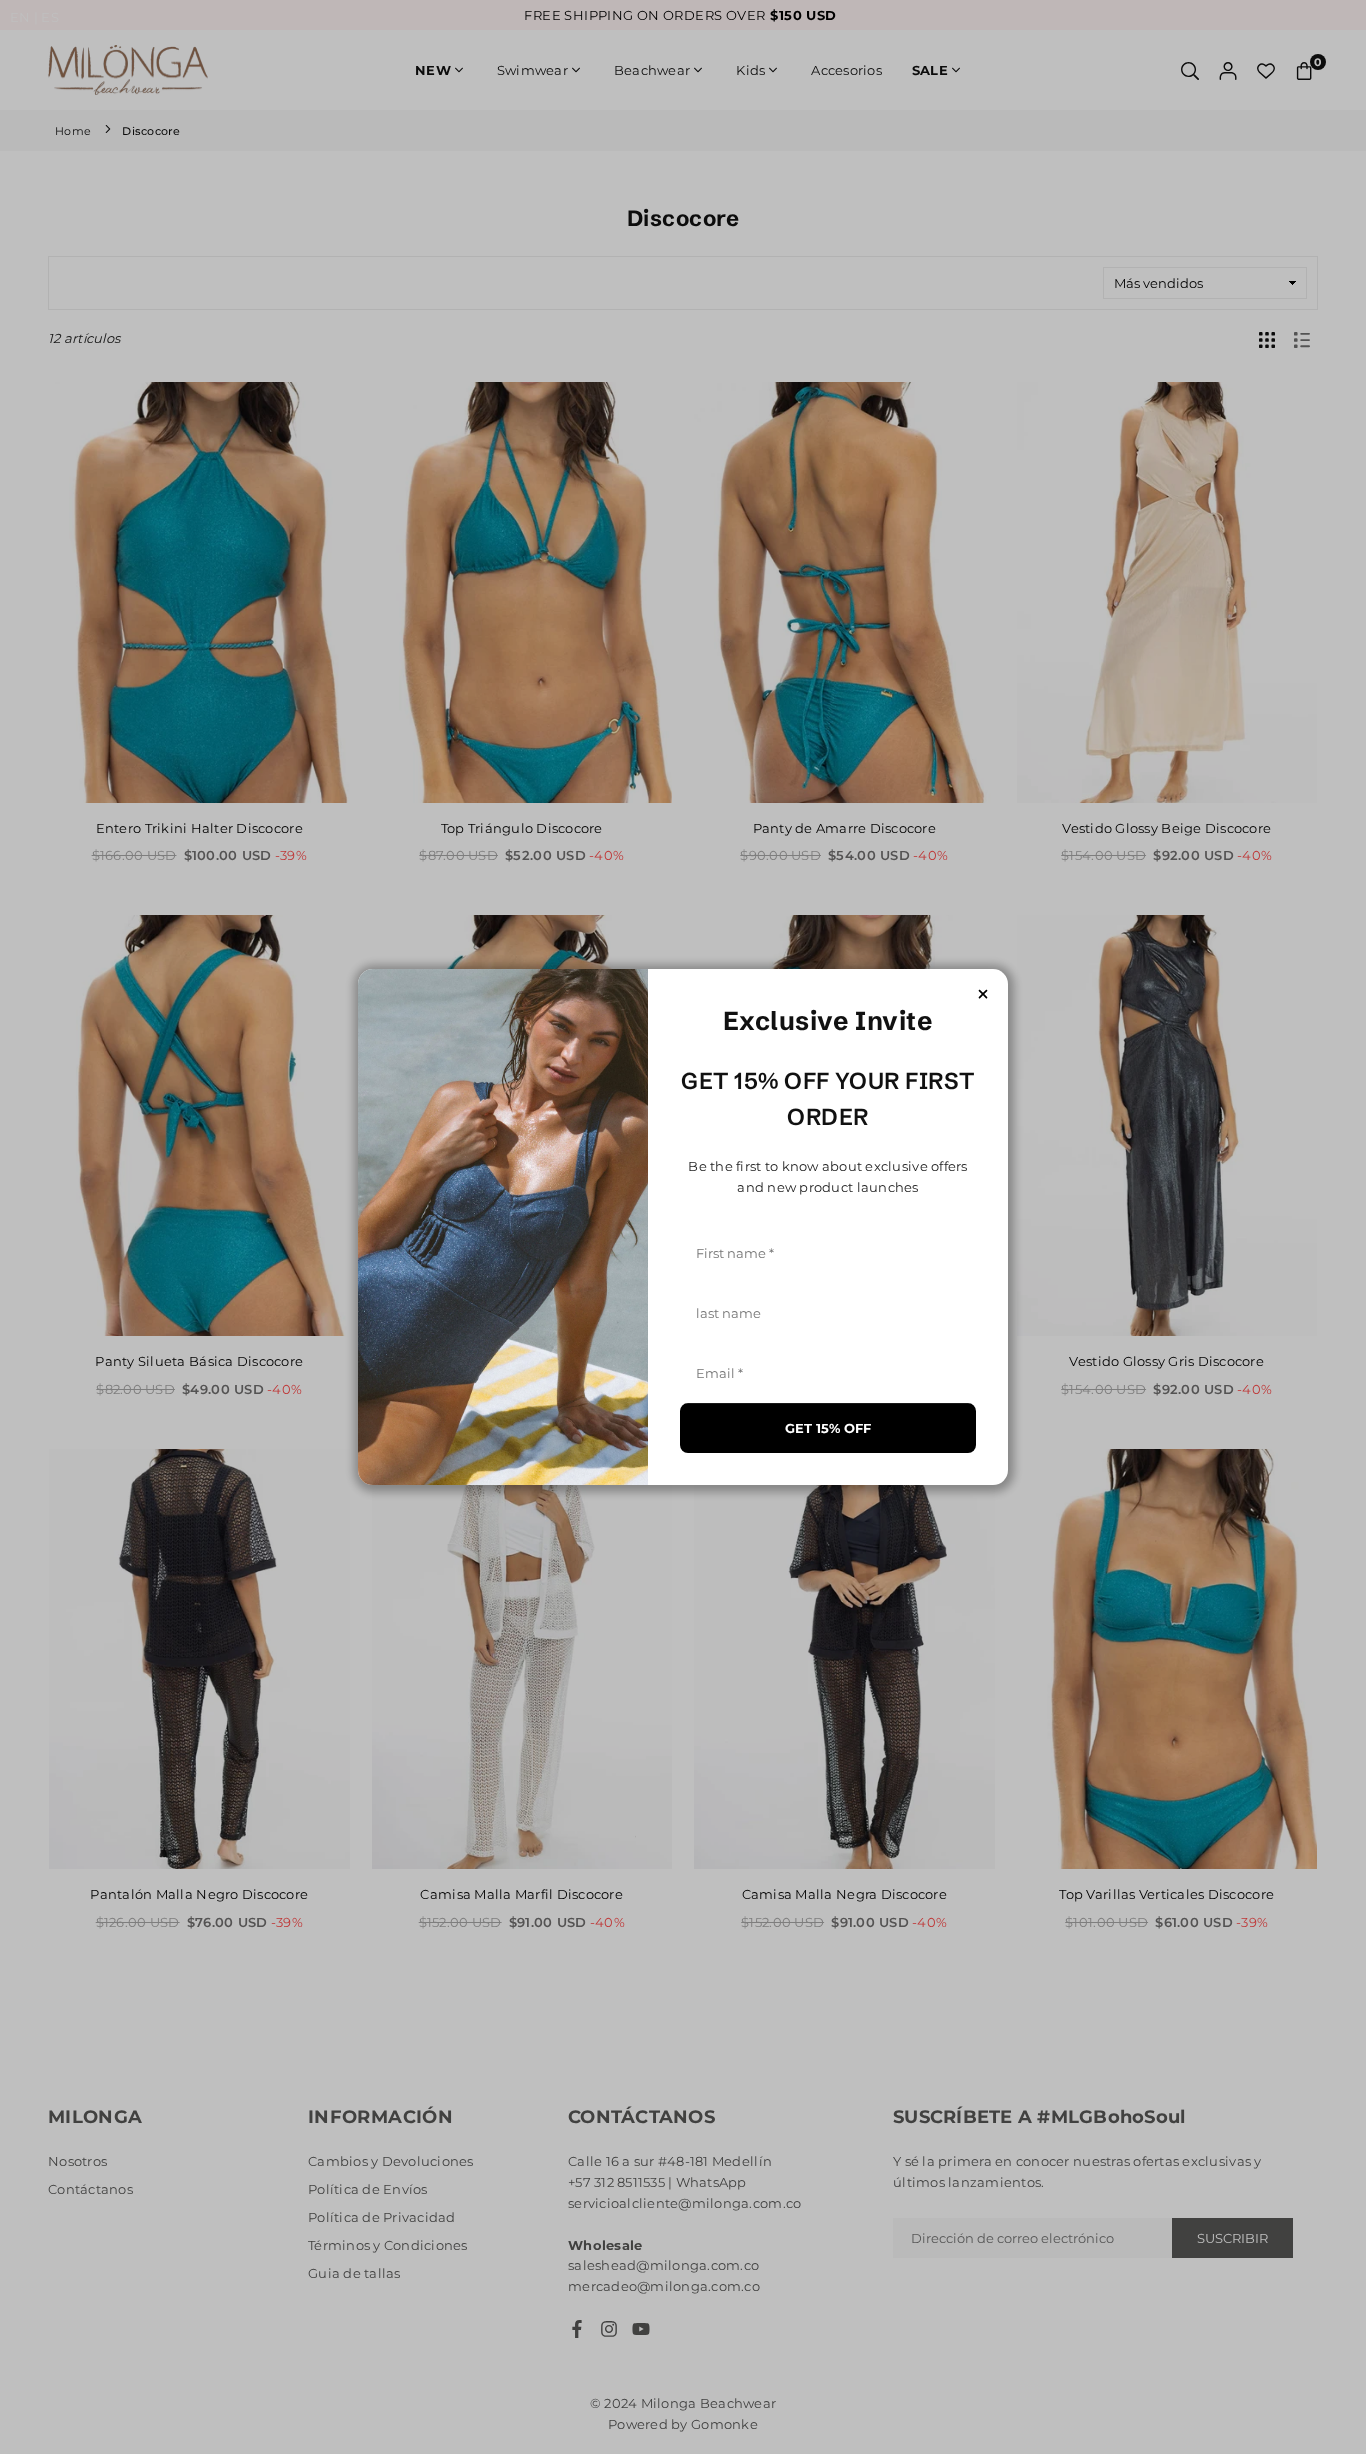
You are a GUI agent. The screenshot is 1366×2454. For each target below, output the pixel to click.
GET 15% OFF (828, 1428)
